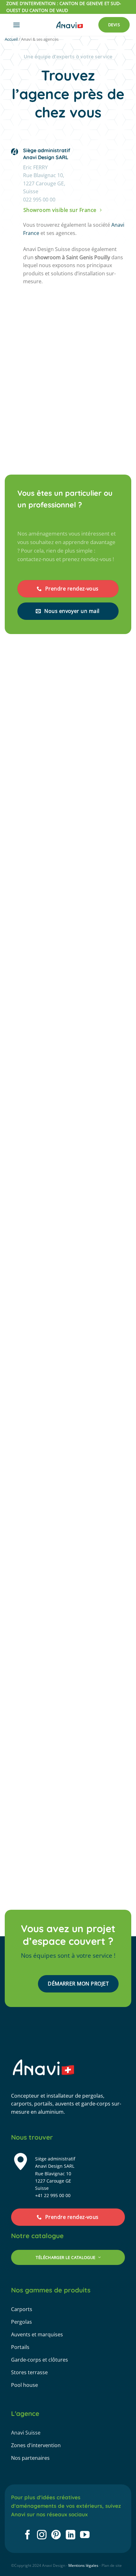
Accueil (11, 39)
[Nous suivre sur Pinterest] (56, 2535)
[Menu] (16, 25)
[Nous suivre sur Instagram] (42, 2535)
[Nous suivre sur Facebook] (28, 2535)
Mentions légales (83, 2565)
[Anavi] (70, 25)
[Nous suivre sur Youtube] (85, 2535)
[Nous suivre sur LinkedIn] (71, 2535)
